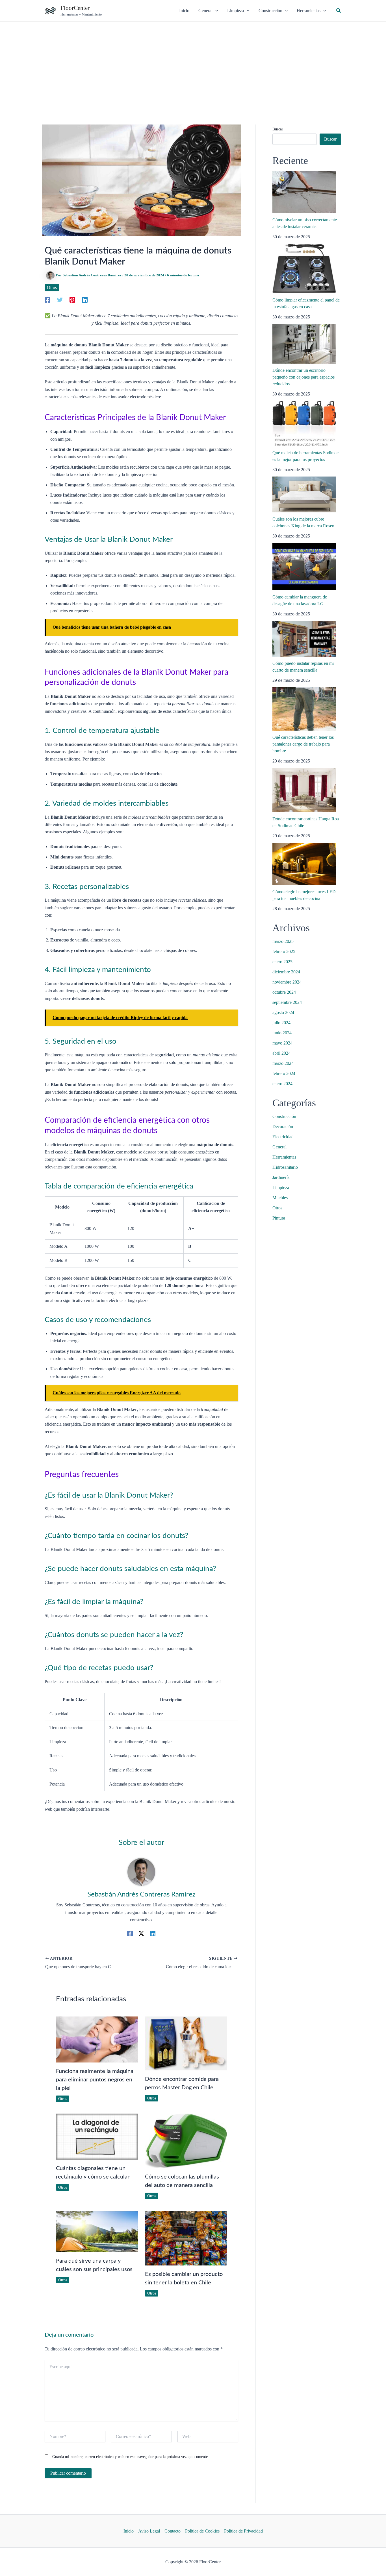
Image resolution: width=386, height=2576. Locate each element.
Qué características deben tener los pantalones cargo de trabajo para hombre (303, 744)
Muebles (280, 1198)
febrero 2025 (284, 951)
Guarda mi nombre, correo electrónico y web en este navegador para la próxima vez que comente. (131, 2457)
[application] (215, 11)
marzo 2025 (283, 941)
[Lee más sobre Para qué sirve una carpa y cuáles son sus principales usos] (97, 2231)
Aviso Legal (149, 2531)
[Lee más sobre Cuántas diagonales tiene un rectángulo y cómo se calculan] (97, 2136)
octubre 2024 (284, 992)
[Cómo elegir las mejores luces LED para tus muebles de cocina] (304, 864)
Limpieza (281, 1188)
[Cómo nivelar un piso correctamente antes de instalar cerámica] (304, 192)
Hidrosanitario (285, 1167)
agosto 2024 (283, 1012)
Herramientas (284, 1157)
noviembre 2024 (287, 982)
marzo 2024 (283, 1063)
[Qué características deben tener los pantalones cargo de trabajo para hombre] (304, 709)
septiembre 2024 (287, 1002)
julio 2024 (281, 1023)
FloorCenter (75, 8)
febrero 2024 (284, 1073)
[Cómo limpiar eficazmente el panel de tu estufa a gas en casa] (304, 268)
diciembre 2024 (286, 972)
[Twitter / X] (141, 1933)
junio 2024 (282, 1033)
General (279, 1147)
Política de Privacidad (243, 2531)
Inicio (129, 2531)
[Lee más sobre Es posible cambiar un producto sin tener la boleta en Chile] (186, 2238)
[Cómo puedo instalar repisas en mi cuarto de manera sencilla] (304, 639)
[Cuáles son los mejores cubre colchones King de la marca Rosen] (304, 494)
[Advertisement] (193, 64)
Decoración (283, 1127)
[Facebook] (47, 300)
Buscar (278, 129)
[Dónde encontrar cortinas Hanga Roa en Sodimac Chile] (304, 790)
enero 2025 (282, 962)
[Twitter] (60, 300)
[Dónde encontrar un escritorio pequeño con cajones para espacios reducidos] (304, 344)
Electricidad (283, 1137)
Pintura (279, 1218)
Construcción (284, 1116)
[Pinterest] (72, 300)
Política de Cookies (202, 2531)
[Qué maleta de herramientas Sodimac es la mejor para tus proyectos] (304, 423)
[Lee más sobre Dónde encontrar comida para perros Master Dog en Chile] (186, 2043)
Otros (52, 288)
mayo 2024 (282, 1043)
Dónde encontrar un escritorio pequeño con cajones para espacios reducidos (303, 377)
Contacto (173, 2531)
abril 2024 (281, 1053)
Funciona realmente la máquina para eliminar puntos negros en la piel (95, 2080)
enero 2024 (282, 1084)
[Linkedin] (85, 300)
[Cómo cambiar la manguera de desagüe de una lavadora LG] (304, 567)
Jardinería (281, 1177)
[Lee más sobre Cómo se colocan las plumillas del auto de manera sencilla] (186, 2141)
